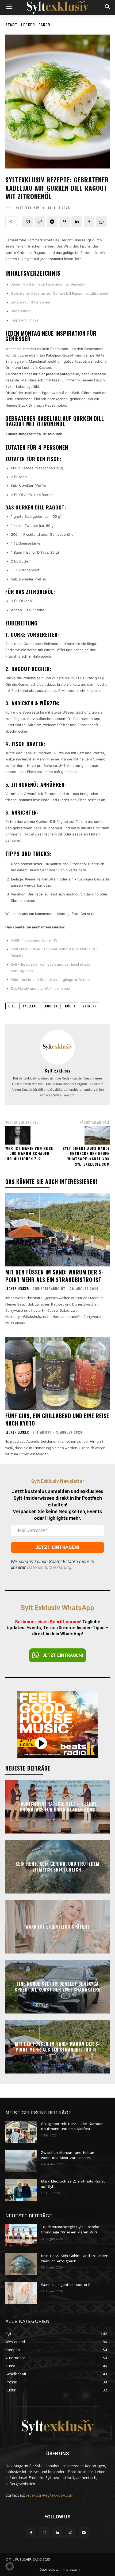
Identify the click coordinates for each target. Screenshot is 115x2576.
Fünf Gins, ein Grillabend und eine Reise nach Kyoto (57, 1419)
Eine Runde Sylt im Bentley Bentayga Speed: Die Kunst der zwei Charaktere (58, 1986)
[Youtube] (84, 2533)
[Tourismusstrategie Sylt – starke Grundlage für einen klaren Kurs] (21, 2235)
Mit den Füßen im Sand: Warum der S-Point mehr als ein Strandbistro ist (55, 1276)
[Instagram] (44, 2533)
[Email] (28, 222)
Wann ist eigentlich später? (58, 1926)
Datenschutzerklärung (49, 1567)
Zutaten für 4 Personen (31, 302)
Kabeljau (30, 1006)
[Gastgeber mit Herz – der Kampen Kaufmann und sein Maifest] (21, 2132)
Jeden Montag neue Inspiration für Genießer (48, 284)
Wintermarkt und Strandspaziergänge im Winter (51, 980)
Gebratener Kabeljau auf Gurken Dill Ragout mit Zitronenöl (60, 293)
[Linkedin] (77, 222)
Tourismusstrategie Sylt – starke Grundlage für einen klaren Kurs (57, 1806)
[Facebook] (89, 222)
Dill (12, 1006)
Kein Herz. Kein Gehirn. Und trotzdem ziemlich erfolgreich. (57, 1866)
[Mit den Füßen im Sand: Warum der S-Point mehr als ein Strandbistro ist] (57, 1230)
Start (11, 25)
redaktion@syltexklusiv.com (50, 2495)
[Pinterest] (64, 222)
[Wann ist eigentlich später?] (21, 2293)
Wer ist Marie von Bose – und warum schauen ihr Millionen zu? (29, 1153)
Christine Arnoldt (49, 1289)
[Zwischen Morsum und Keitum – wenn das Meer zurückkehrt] (21, 2161)
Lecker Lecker (36, 25)
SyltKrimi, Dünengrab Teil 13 (34, 940)
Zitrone (90, 1006)
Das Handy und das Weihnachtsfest (41, 988)
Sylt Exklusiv (27, 208)
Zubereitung (21, 311)
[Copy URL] (40, 222)
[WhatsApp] (101, 222)
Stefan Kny (42, 1432)
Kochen (51, 1006)
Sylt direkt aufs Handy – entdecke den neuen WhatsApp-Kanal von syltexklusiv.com (86, 1156)
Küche (70, 1006)
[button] (10, 2566)
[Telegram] (52, 222)
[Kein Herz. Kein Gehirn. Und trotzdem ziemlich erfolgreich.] (21, 2264)
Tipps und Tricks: (25, 320)
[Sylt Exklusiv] (10, 208)
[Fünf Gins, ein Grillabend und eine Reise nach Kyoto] (57, 1373)
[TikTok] (71, 2533)
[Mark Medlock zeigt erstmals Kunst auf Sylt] (21, 2190)
